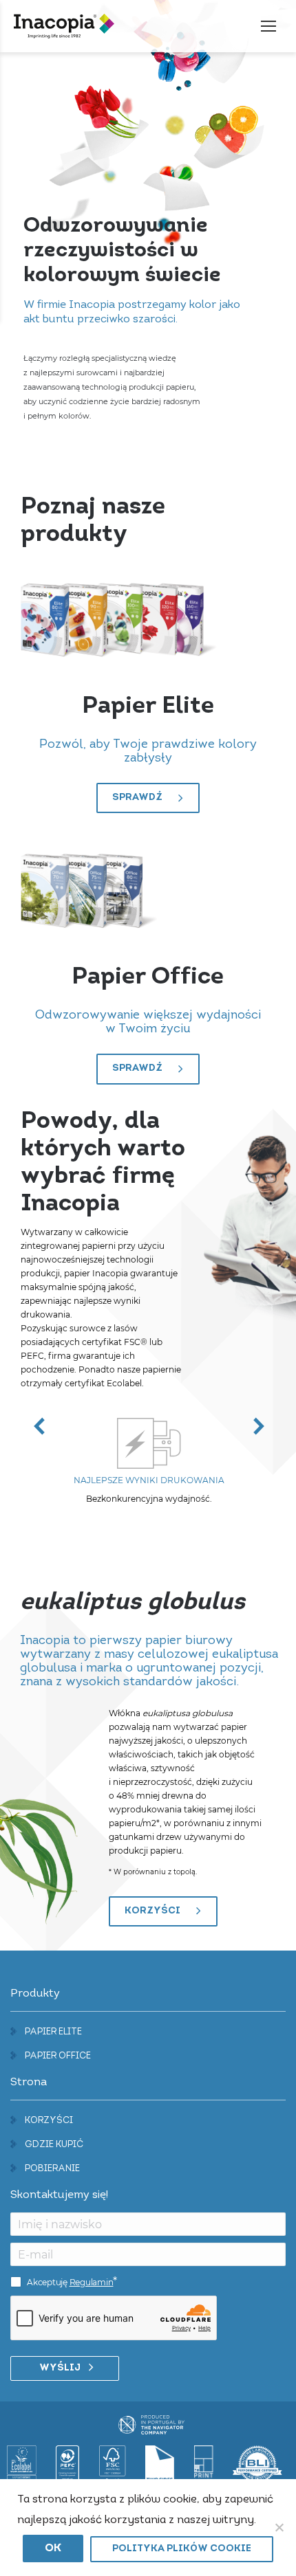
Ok (53, 2549)
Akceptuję (70, 2282)
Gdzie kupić (54, 2145)
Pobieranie (52, 2169)
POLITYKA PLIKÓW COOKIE (182, 2549)
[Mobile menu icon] (268, 26)
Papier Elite (53, 2032)
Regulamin (92, 2282)
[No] (279, 2527)
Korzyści (49, 2121)
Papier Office (58, 2056)
